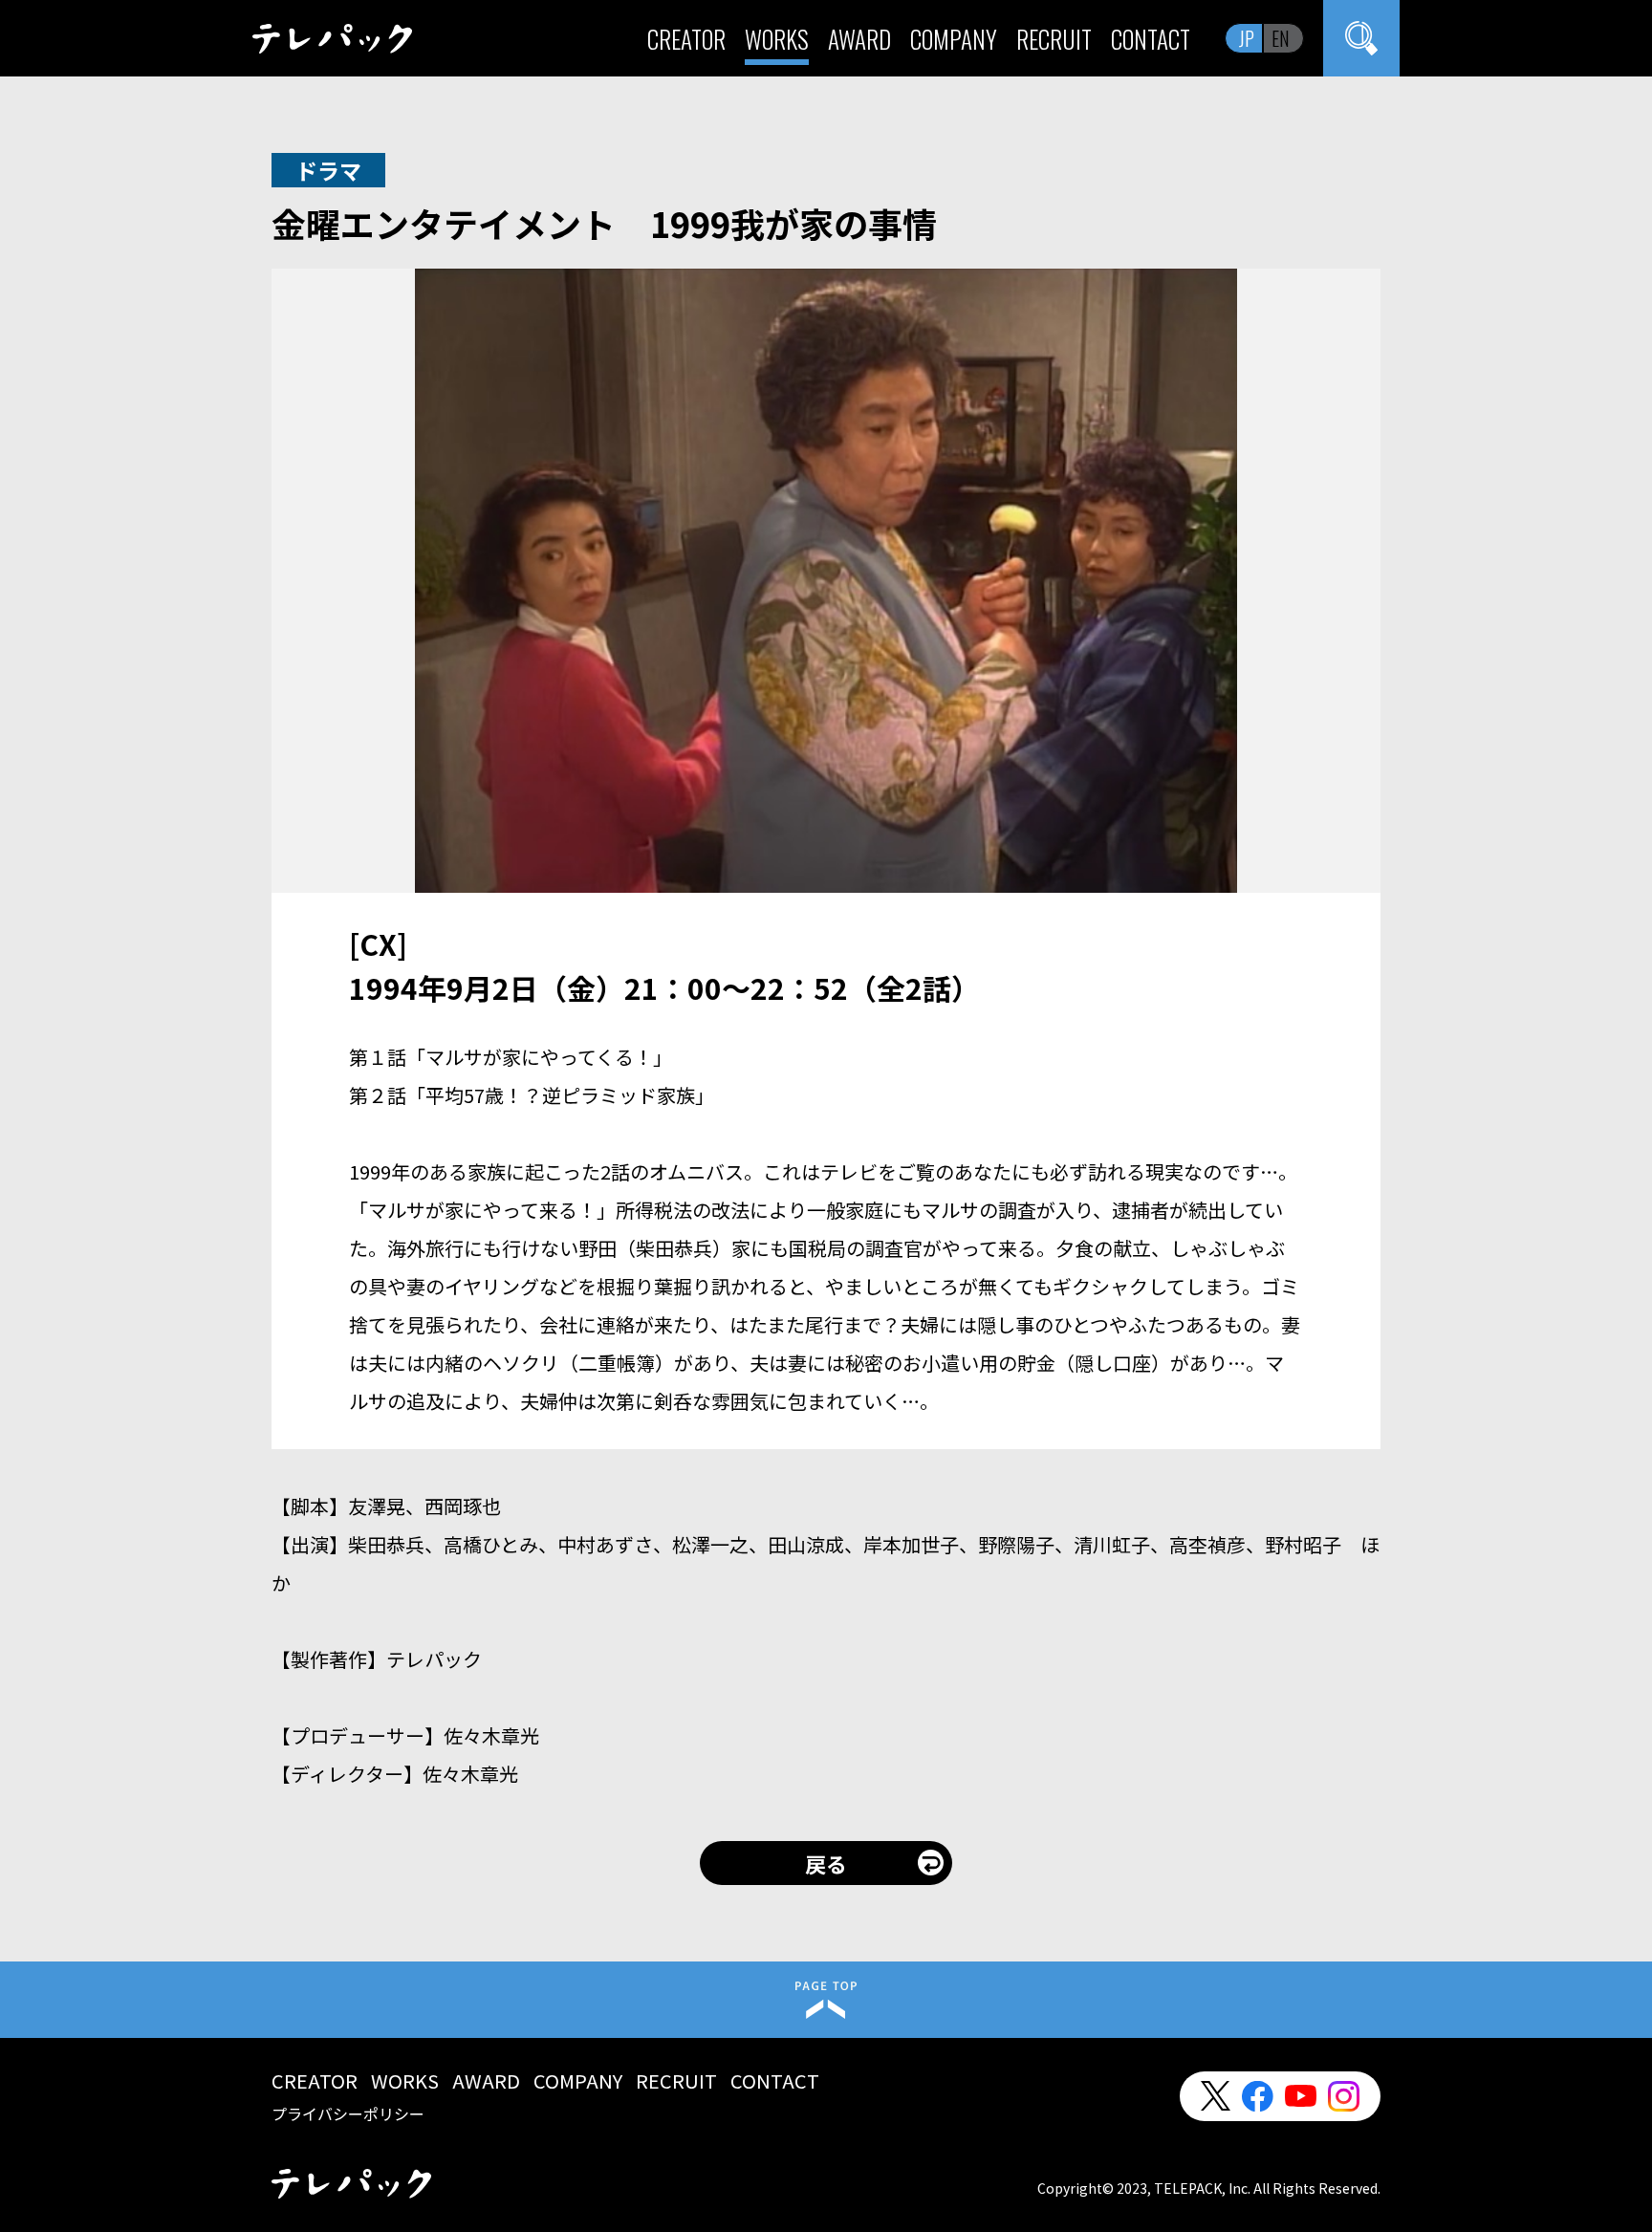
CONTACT (1151, 39)
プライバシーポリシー (348, 2113)
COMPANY (954, 39)
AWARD (859, 39)
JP (1247, 38)
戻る (826, 1863)
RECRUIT (1054, 39)
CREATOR (686, 39)
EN (1281, 38)
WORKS (777, 39)
